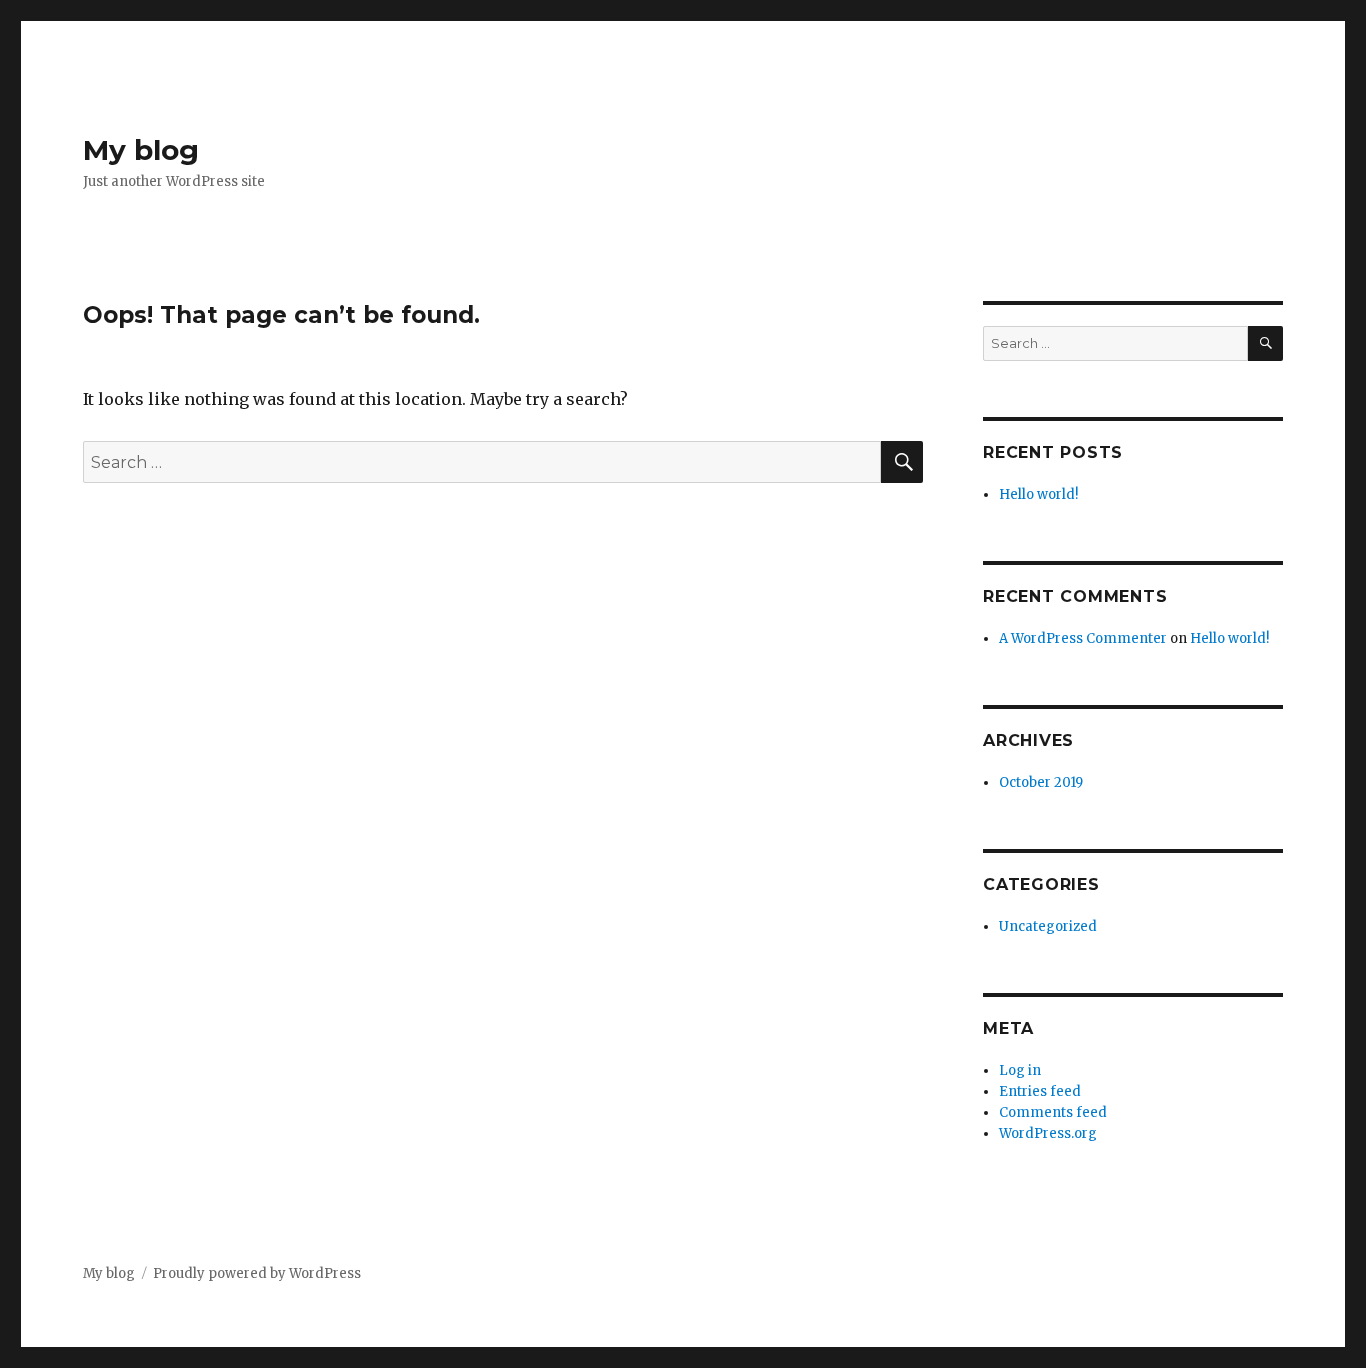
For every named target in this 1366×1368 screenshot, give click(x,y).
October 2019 (1041, 782)
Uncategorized (1048, 926)
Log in (1020, 1070)
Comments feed (1053, 1112)
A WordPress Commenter (1083, 638)
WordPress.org (1048, 1133)
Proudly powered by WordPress (257, 1273)
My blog (141, 150)
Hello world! (1038, 494)
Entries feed (1040, 1091)
